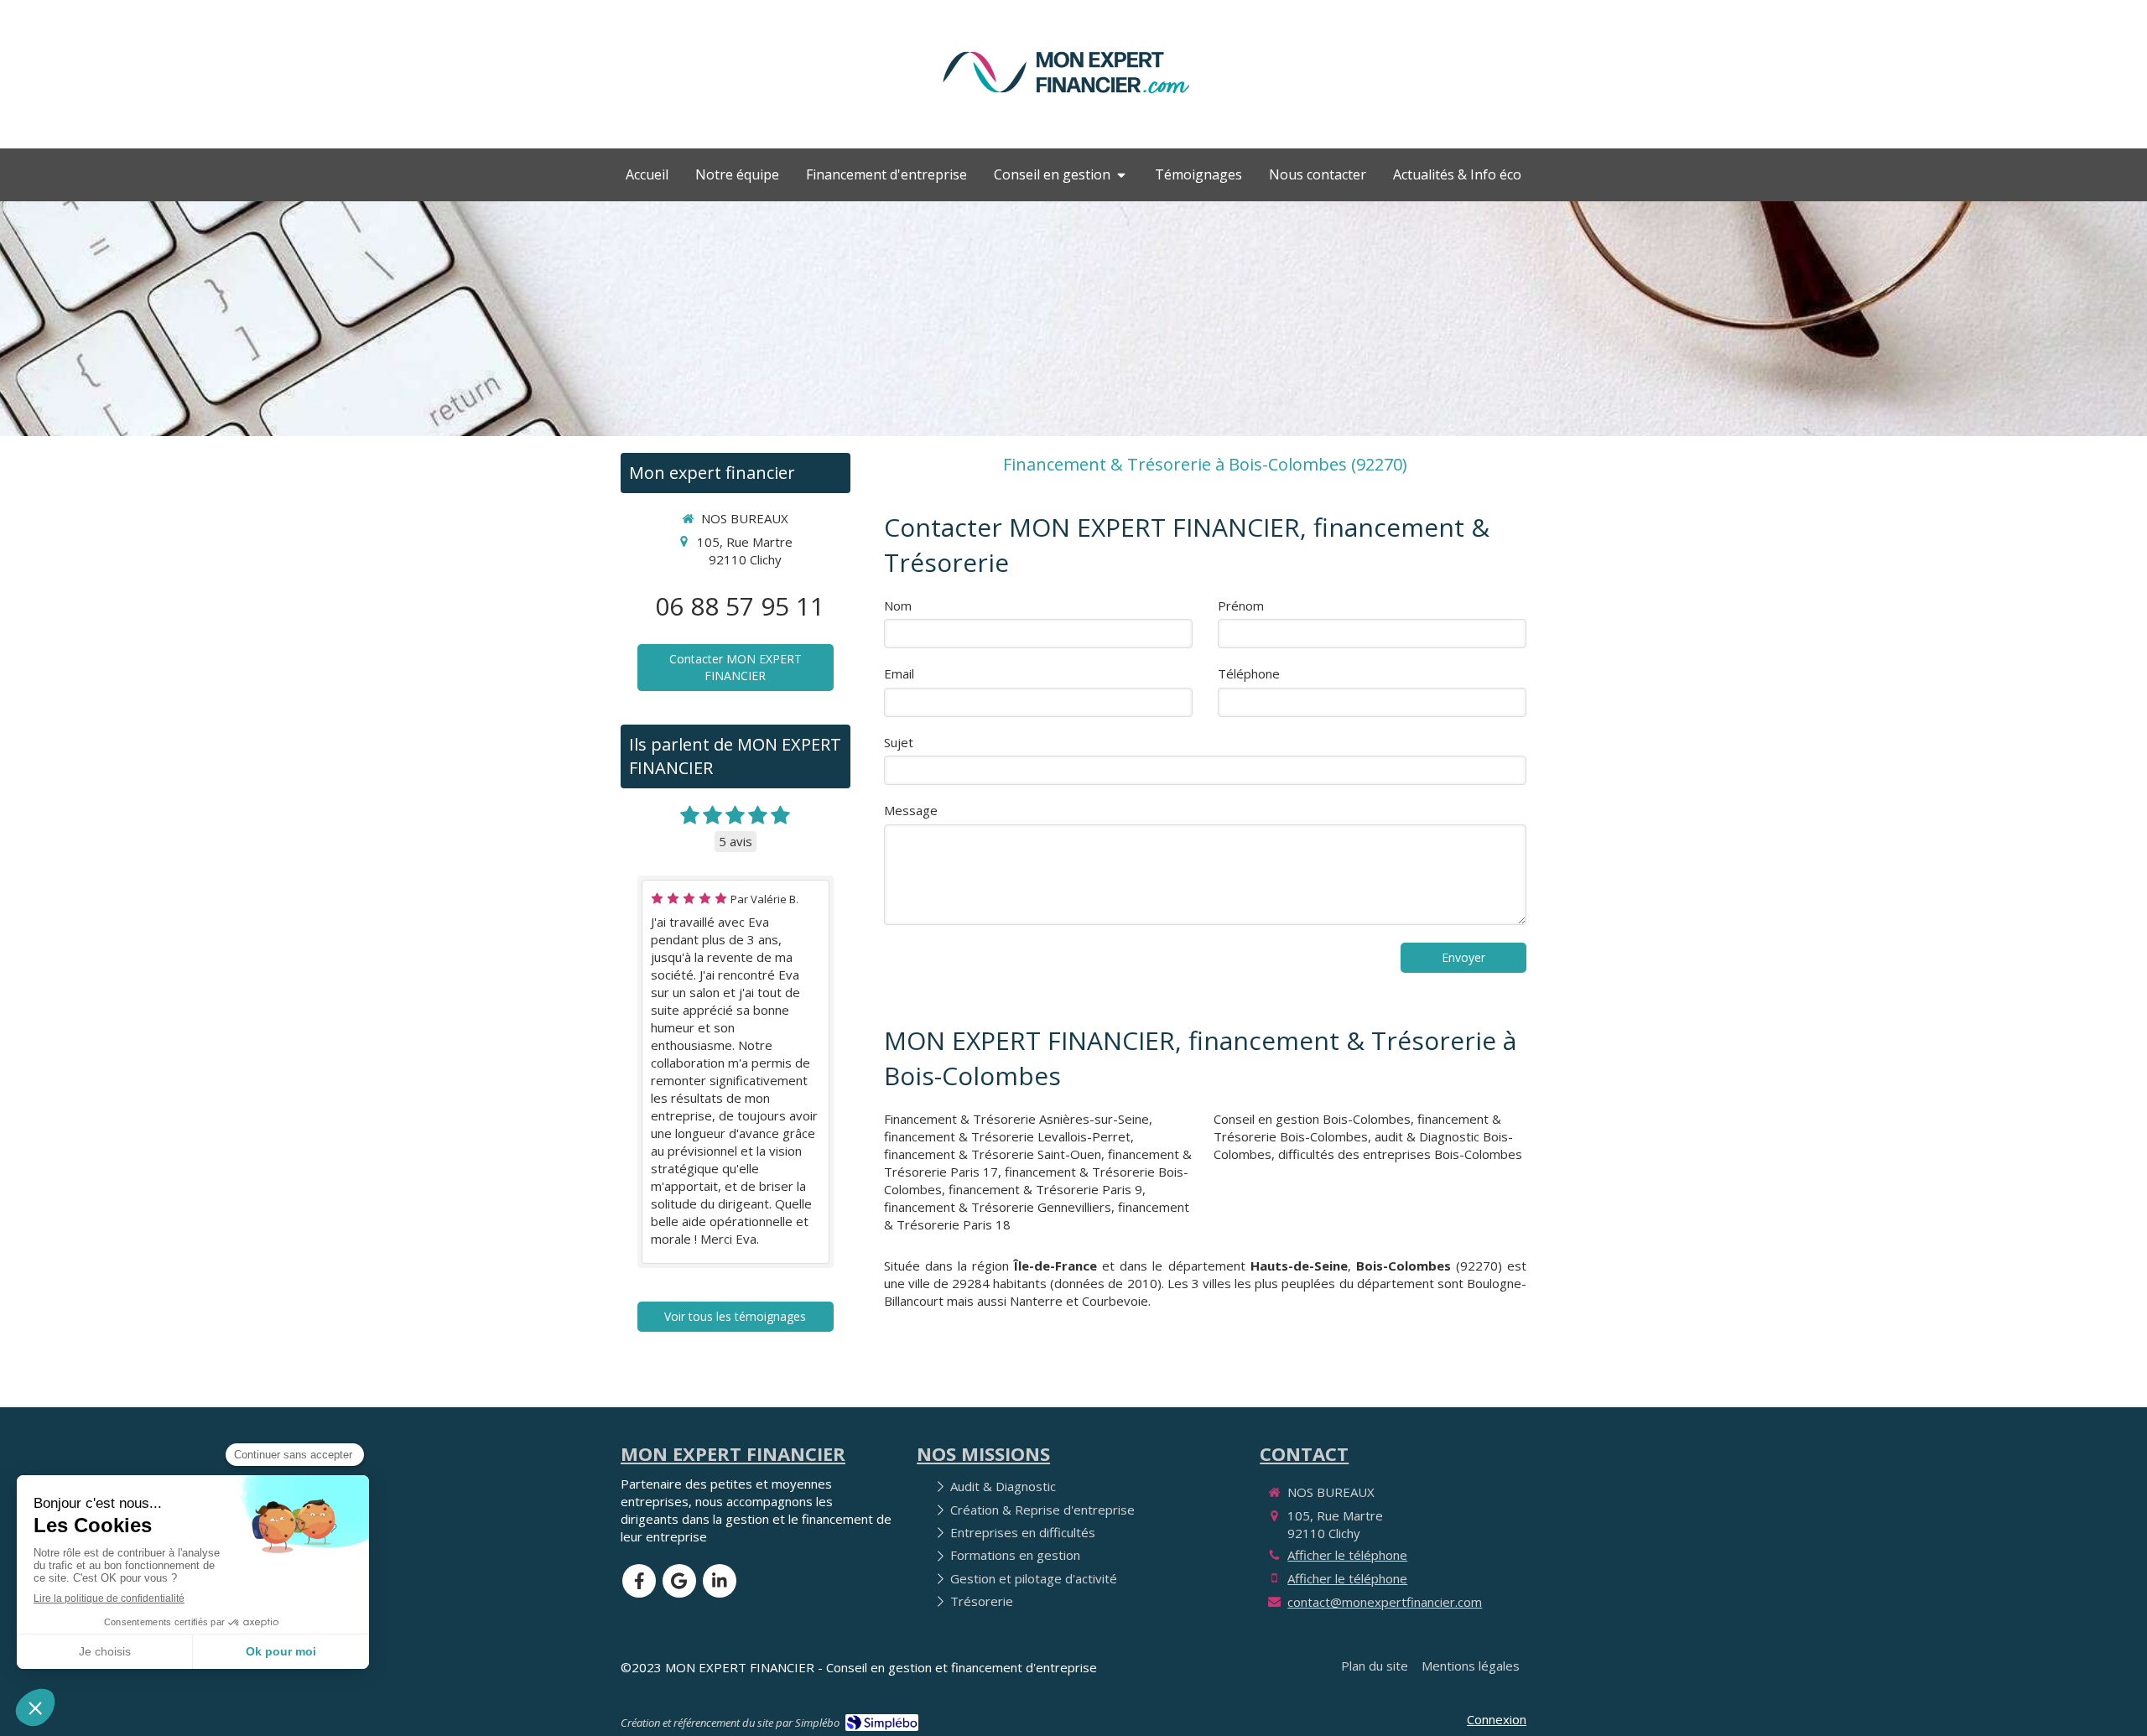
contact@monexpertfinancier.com (1385, 1602)
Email (899, 673)
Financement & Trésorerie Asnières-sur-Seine (1016, 1119)
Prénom (1241, 606)
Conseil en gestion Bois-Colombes (1312, 1119)
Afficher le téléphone (1347, 1555)
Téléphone (1249, 673)
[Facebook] (639, 1581)
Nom (898, 606)
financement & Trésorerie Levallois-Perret (1007, 1136)
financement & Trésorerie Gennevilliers (998, 1207)
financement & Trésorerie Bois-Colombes (1357, 1128)
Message (911, 810)
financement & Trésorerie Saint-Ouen (993, 1154)
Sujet (899, 742)
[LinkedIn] (720, 1581)
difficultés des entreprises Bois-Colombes (1400, 1154)
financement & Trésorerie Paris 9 (1045, 1189)
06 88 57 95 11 (740, 606)
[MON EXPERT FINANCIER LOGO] (1066, 102)
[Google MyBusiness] (679, 1581)
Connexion (1497, 1719)
